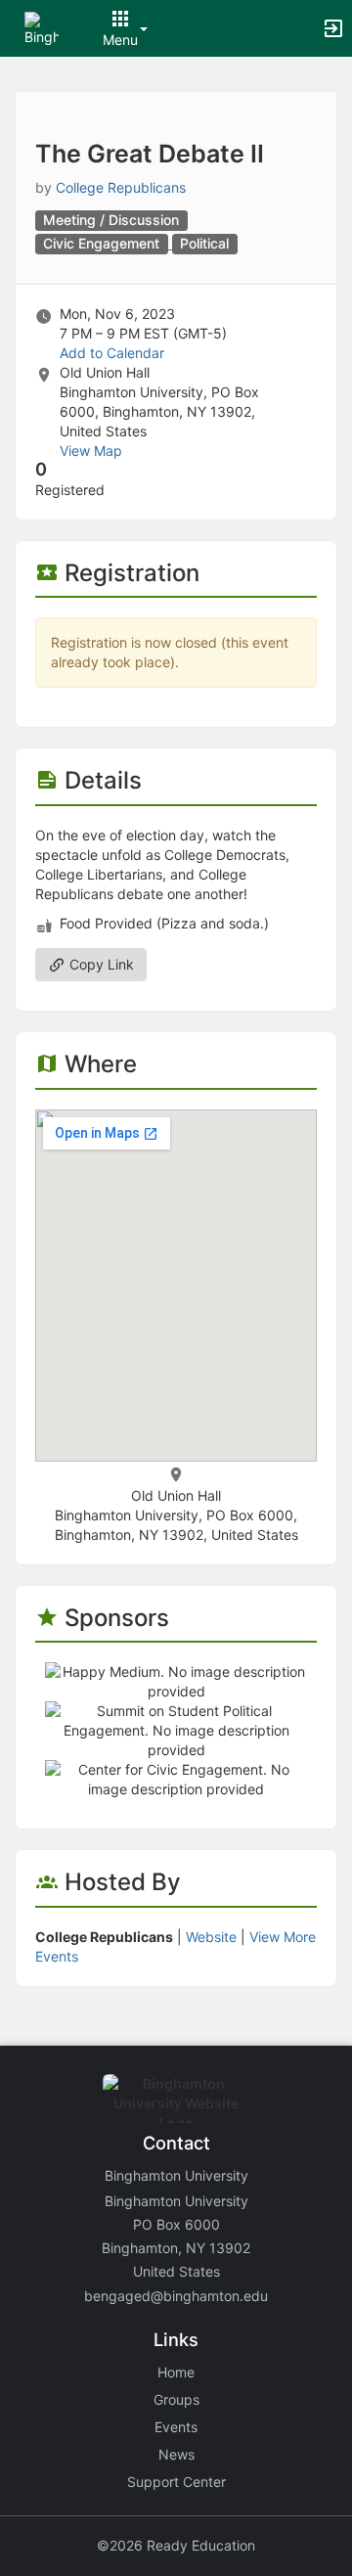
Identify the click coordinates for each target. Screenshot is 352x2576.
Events (176, 2427)
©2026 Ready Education (176, 2545)
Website (211, 1937)
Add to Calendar (112, 353)
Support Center (176, 2482)
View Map (91, 451)
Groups (176, 2399)
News (176, 2454)
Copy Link (100, 964)
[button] (42, 27)
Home (176, 2372)
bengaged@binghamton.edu (176, 2296)
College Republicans (121, 187)
